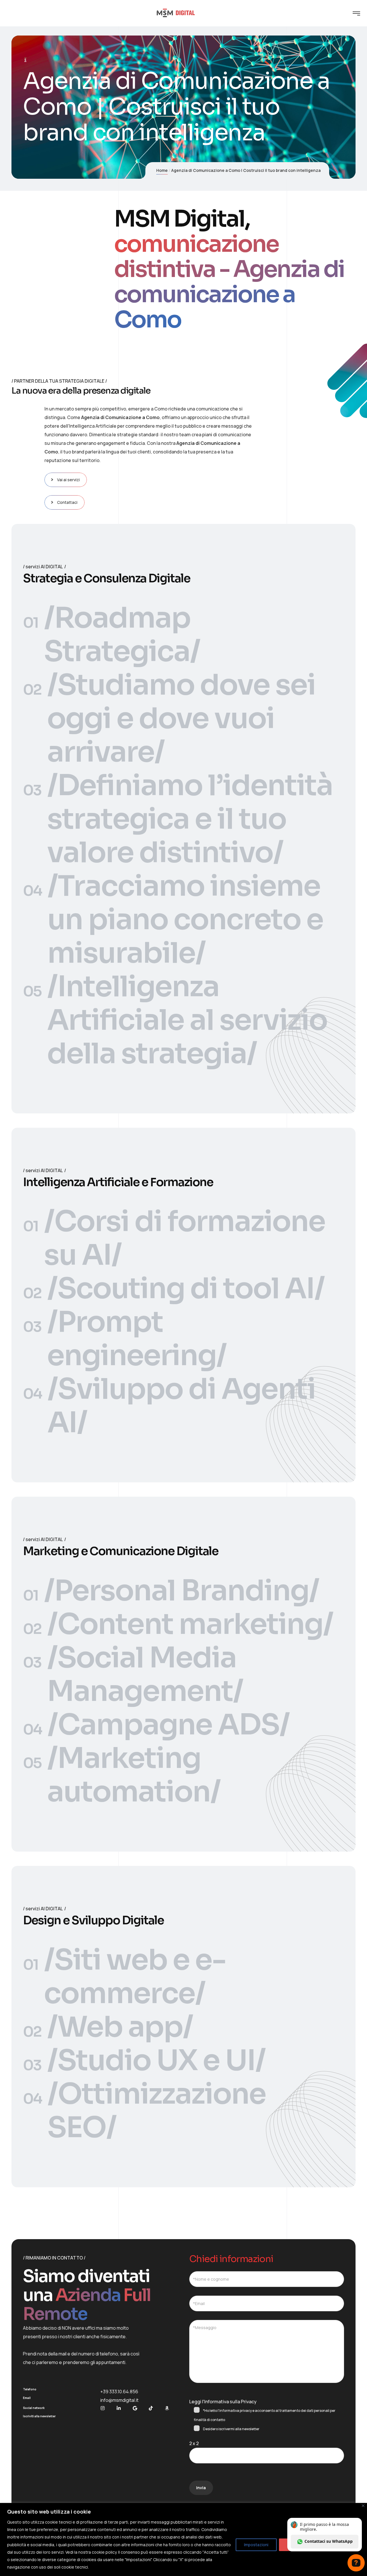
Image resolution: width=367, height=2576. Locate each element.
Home (162, 170)
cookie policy (104, 2552)
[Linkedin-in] (119, 2408)
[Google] (135, 2408)
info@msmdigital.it (119, 2400)
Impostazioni (256, 2545)
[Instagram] (103, 2408)
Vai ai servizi (68, 480)
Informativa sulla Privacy (230, 2402)
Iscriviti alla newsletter (39, 2416)
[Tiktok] (151, 2408)
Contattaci (67, 502)
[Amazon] (167, 2408)
